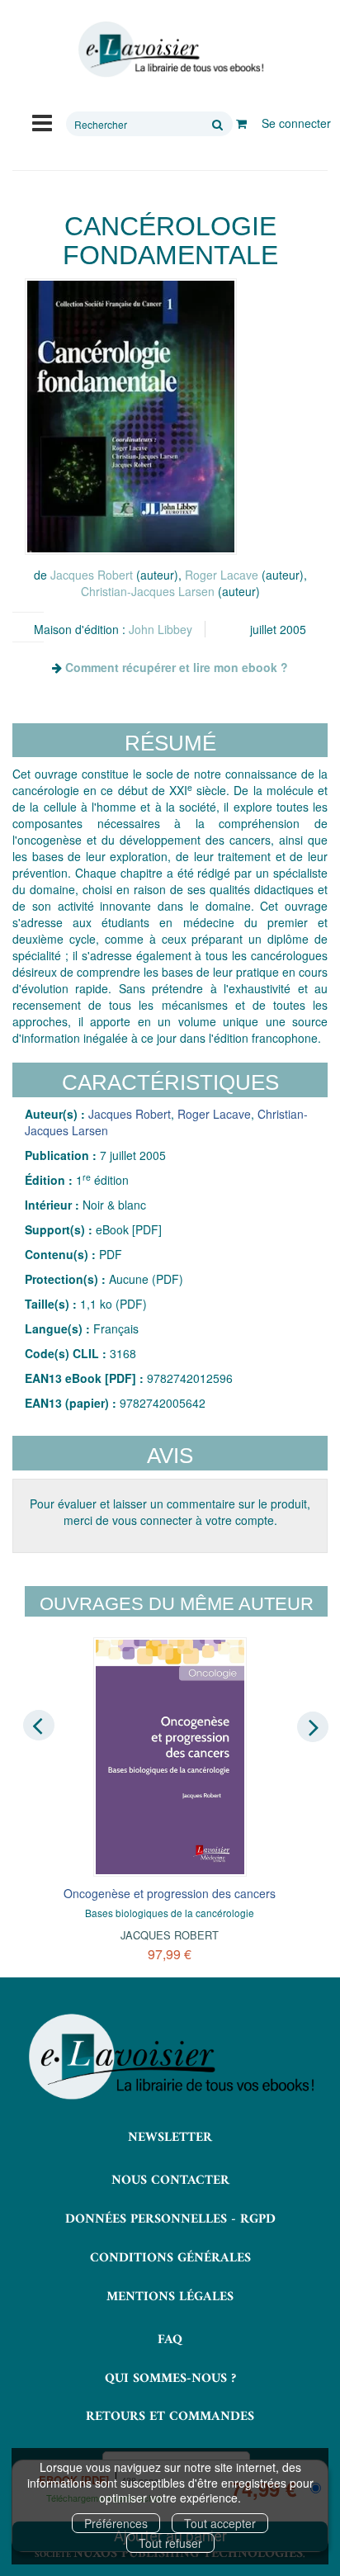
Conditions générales (170, 2258)
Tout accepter (220, 2523)
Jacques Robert (92, 575)
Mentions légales (170, 2297)
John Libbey (161, 629)
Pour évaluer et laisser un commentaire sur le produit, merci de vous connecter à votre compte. (170, 1512)
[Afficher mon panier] (241, 123)
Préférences (116, 2523)
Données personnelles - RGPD (170, 2219)
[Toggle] (42, 121)
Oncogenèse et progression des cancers (170, 1893)
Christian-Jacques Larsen (148, 591)
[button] (131, 416)
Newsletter (170, 2138)
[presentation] (39, 1726)
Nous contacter (170, 2181)
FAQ (170, 2340)
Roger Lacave (222, 575)
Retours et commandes (170, 2417)
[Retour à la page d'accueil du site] (170, 50)
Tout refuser (170, 2543)
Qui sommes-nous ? (170, 2379)
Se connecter (296, 123)
